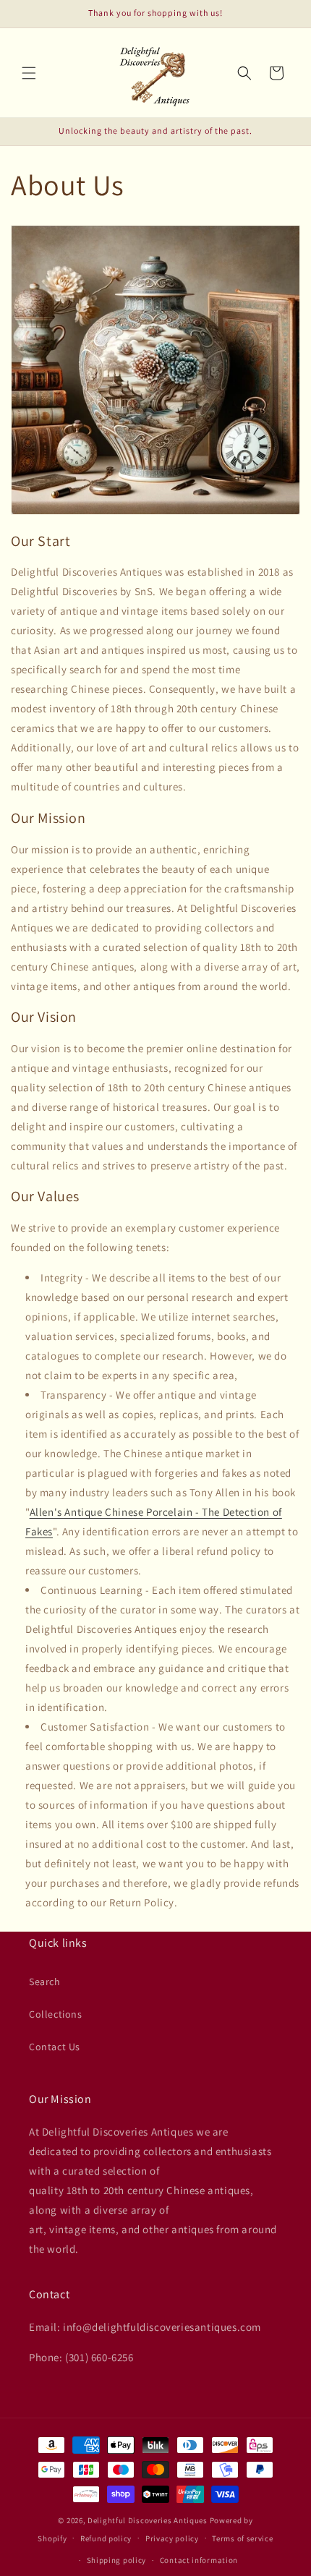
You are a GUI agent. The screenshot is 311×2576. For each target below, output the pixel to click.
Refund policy (106, 2538)
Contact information (199, 2560)
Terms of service (242, 2538)
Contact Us (55, 2047)
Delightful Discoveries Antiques (148, 2520)
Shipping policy (117, 2560)
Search (45, 1982)
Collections (56, 2014)
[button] (29, 73)
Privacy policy (172, 2538)
